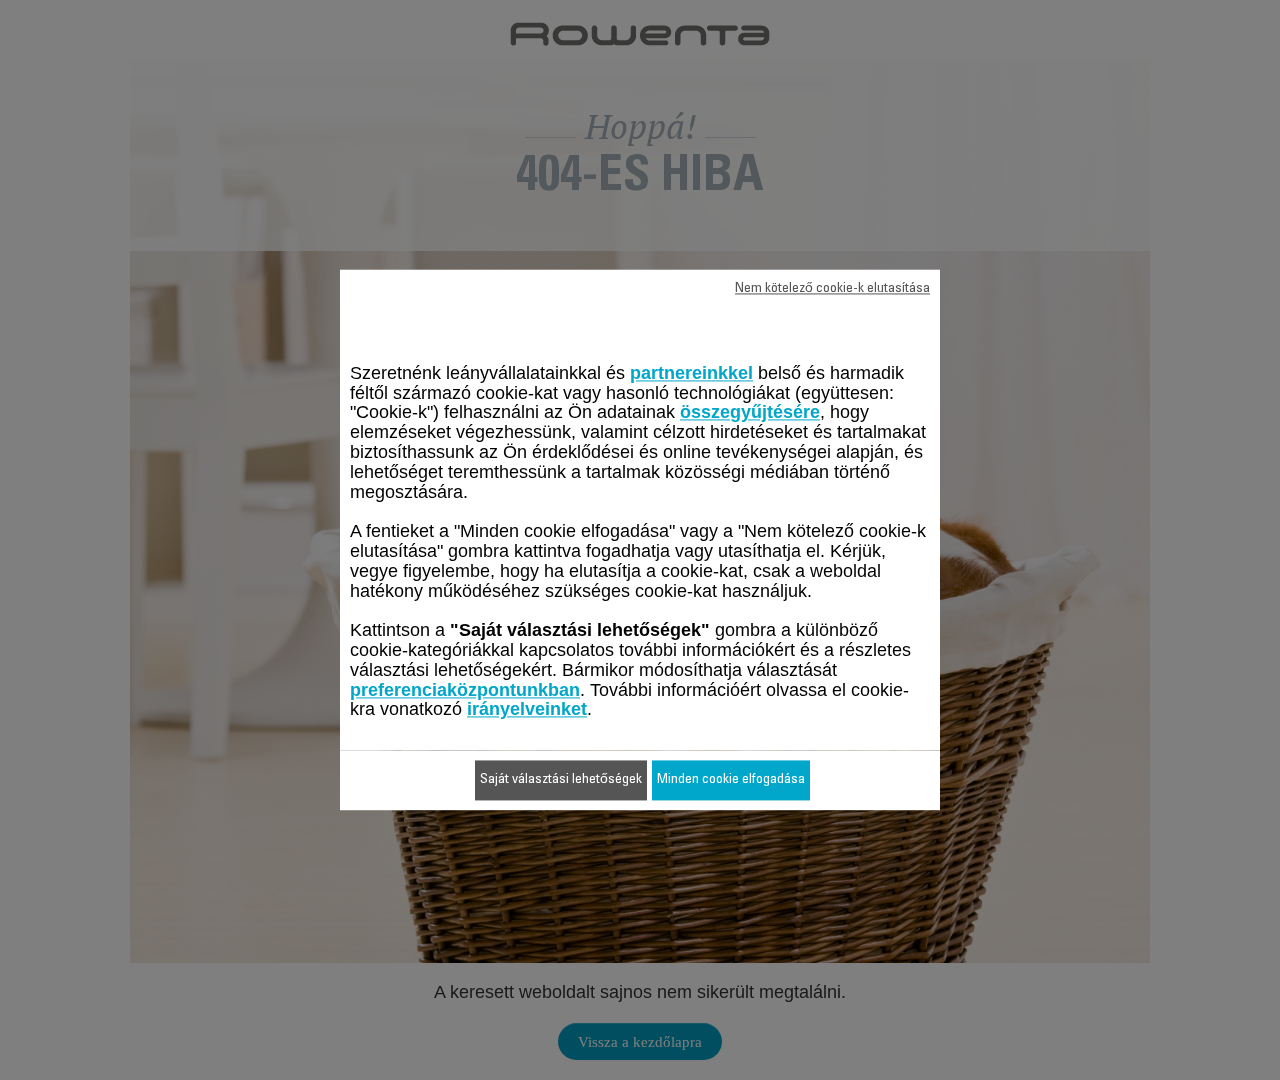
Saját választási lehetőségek (561, 781)
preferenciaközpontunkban (465, 690)
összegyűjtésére (750, 413)
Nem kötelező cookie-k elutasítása (832, 289)
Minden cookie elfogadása (731, 781)
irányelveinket (527, 710)
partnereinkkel (691, 373)
